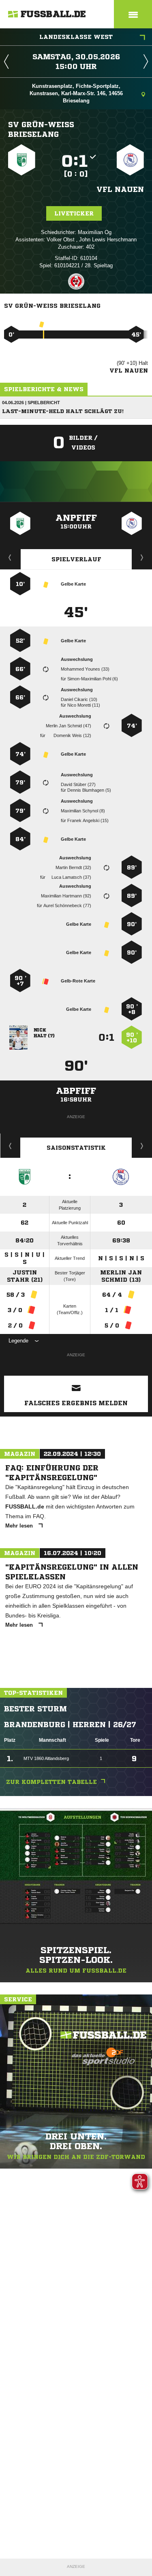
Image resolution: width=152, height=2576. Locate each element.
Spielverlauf (76, 559)
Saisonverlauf (142, 1146)
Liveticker (74, 213)
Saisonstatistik (76, 1148)
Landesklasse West (76, 37)
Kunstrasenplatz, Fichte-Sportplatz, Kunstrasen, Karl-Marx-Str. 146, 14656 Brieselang (76, 93)
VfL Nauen (120, 189)
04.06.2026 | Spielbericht (31, 403)
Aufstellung (142, 557)
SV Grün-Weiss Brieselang (41, 129)
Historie (10, 1146)
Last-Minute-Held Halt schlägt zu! (63, 411)
